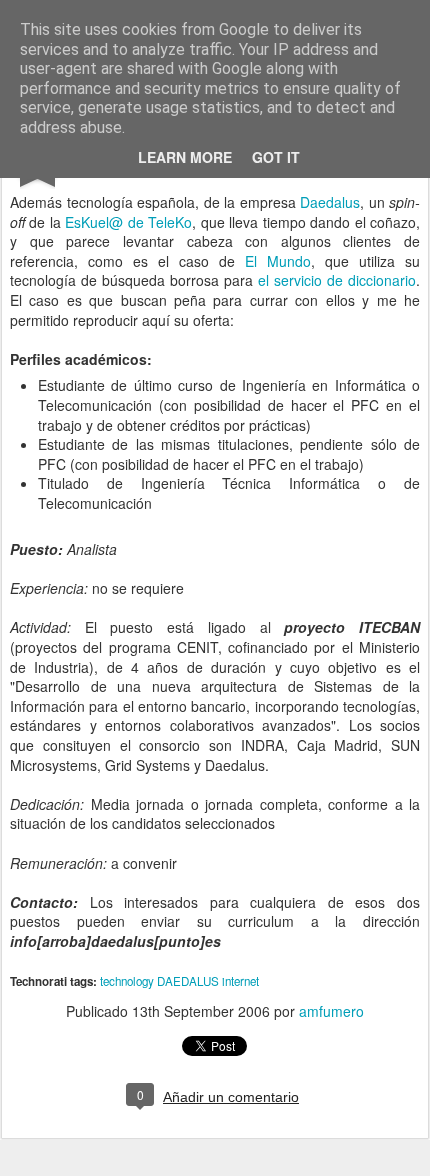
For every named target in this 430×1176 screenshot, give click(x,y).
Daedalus (330, 202)
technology (127, 981)
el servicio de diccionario (337, 280)
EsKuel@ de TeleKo (128, 222)
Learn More (185, 157)
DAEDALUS (188, 981)
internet (240, 981)
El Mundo (278, 261)
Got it (276, 157)
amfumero (331, 1011)
